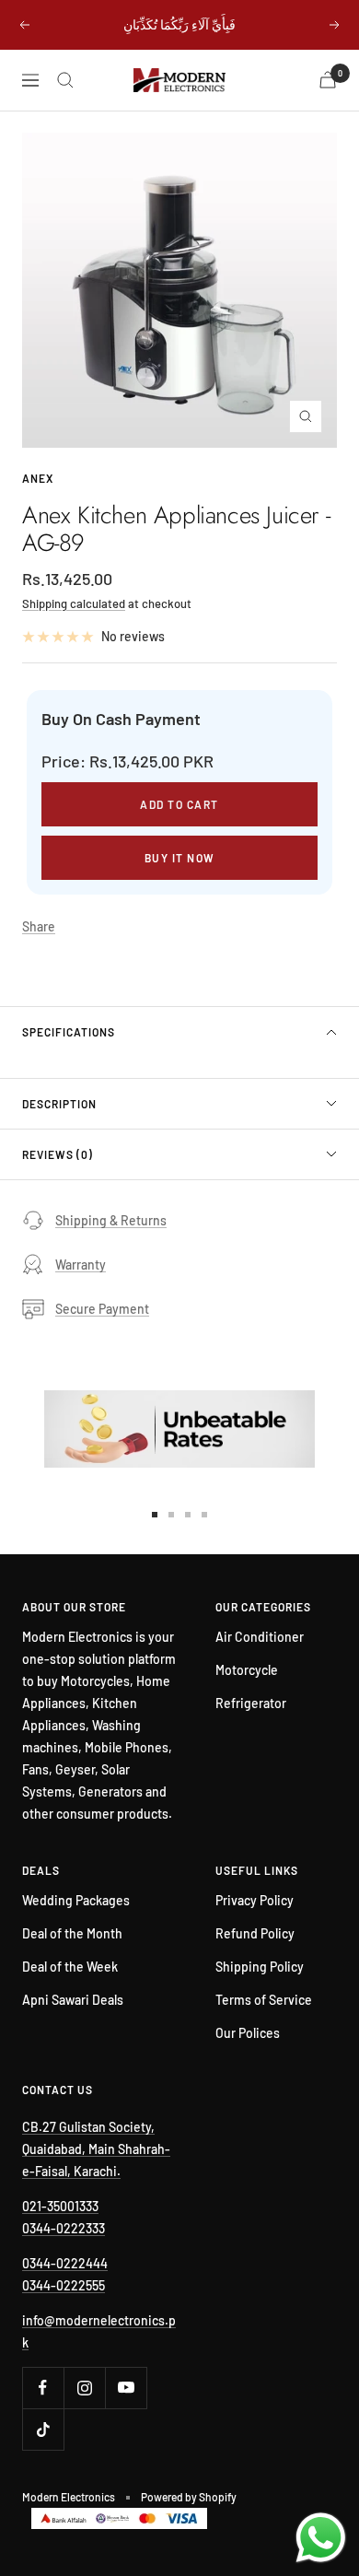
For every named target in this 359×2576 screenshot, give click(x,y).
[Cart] (328, 80)
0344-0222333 (64, 2228)
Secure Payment (102, 1309)
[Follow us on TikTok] (43, 2429)
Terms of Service (264, 2000)
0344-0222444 (65, 2263)
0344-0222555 (64, 2285)
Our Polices (248, 2033)
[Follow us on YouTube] (126, 2388)
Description (59, 1104)
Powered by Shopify (189, 2497)
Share (39, 926)
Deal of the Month (72, 1933)
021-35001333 (60, 2206)
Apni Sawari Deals (73, 2000)
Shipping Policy (260, 1967)
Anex (38, 478)
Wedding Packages (76, 1900)
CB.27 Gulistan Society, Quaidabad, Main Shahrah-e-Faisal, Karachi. (96, 2149)
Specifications (69, 1032)
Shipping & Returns (111, 1220)
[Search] (65, 80)
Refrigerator (251, 1703)
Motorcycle (247, 1670)
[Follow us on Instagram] (84, 2388)
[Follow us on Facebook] (43, 2388)
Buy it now (180, 858)
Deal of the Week (70, 1967)
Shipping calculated (74, 603)
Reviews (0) (58, 1154)
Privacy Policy (255, 1900)
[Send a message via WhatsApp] (321, 2538)
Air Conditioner (260, 1637)
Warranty (81, 1265)
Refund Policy (255, 1933)
